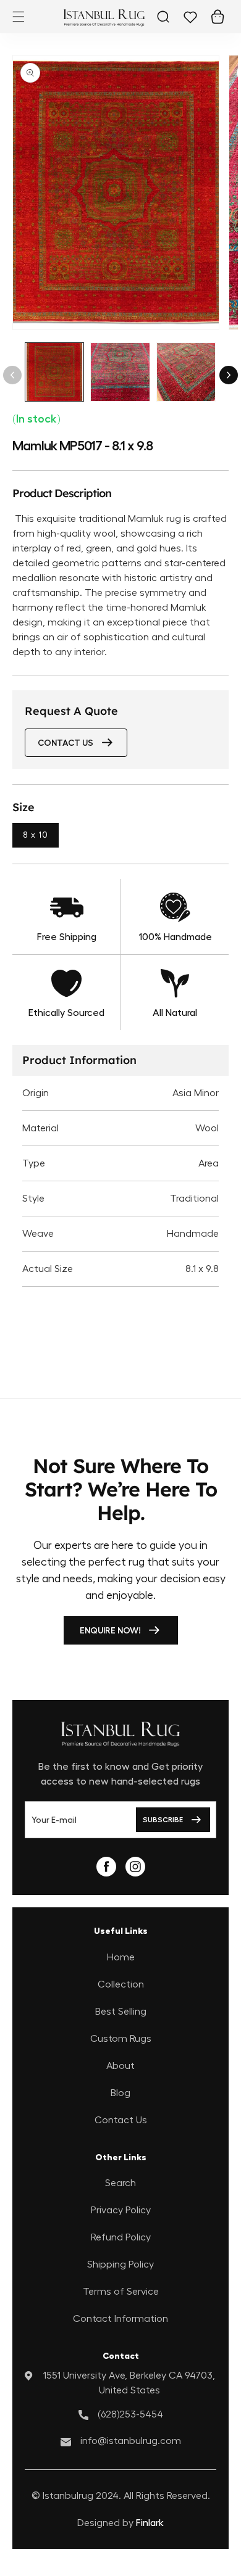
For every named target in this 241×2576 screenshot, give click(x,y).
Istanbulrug (68, 2496)
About (120, 2066)
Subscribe (163, 1820)
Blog (120, 2093)
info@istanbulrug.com (131, 2441)
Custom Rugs (121, 2039)
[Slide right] (229, 375)
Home (121, 1957)
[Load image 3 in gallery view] (186, 372)
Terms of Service (121, 2292)
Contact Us (121, 2120)
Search (120, 2183)
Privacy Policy (121, 2210)
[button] (19, 17)
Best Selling (121, 2012)
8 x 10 (36, 835)
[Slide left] (12, 375)
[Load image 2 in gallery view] (120, 372)
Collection (121, 1984)
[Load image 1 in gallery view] (54, 372)
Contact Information (120, 2319)
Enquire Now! (110, 1630)
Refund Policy (121, 2237)
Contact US (66, 743)
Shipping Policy (120, 2264)
